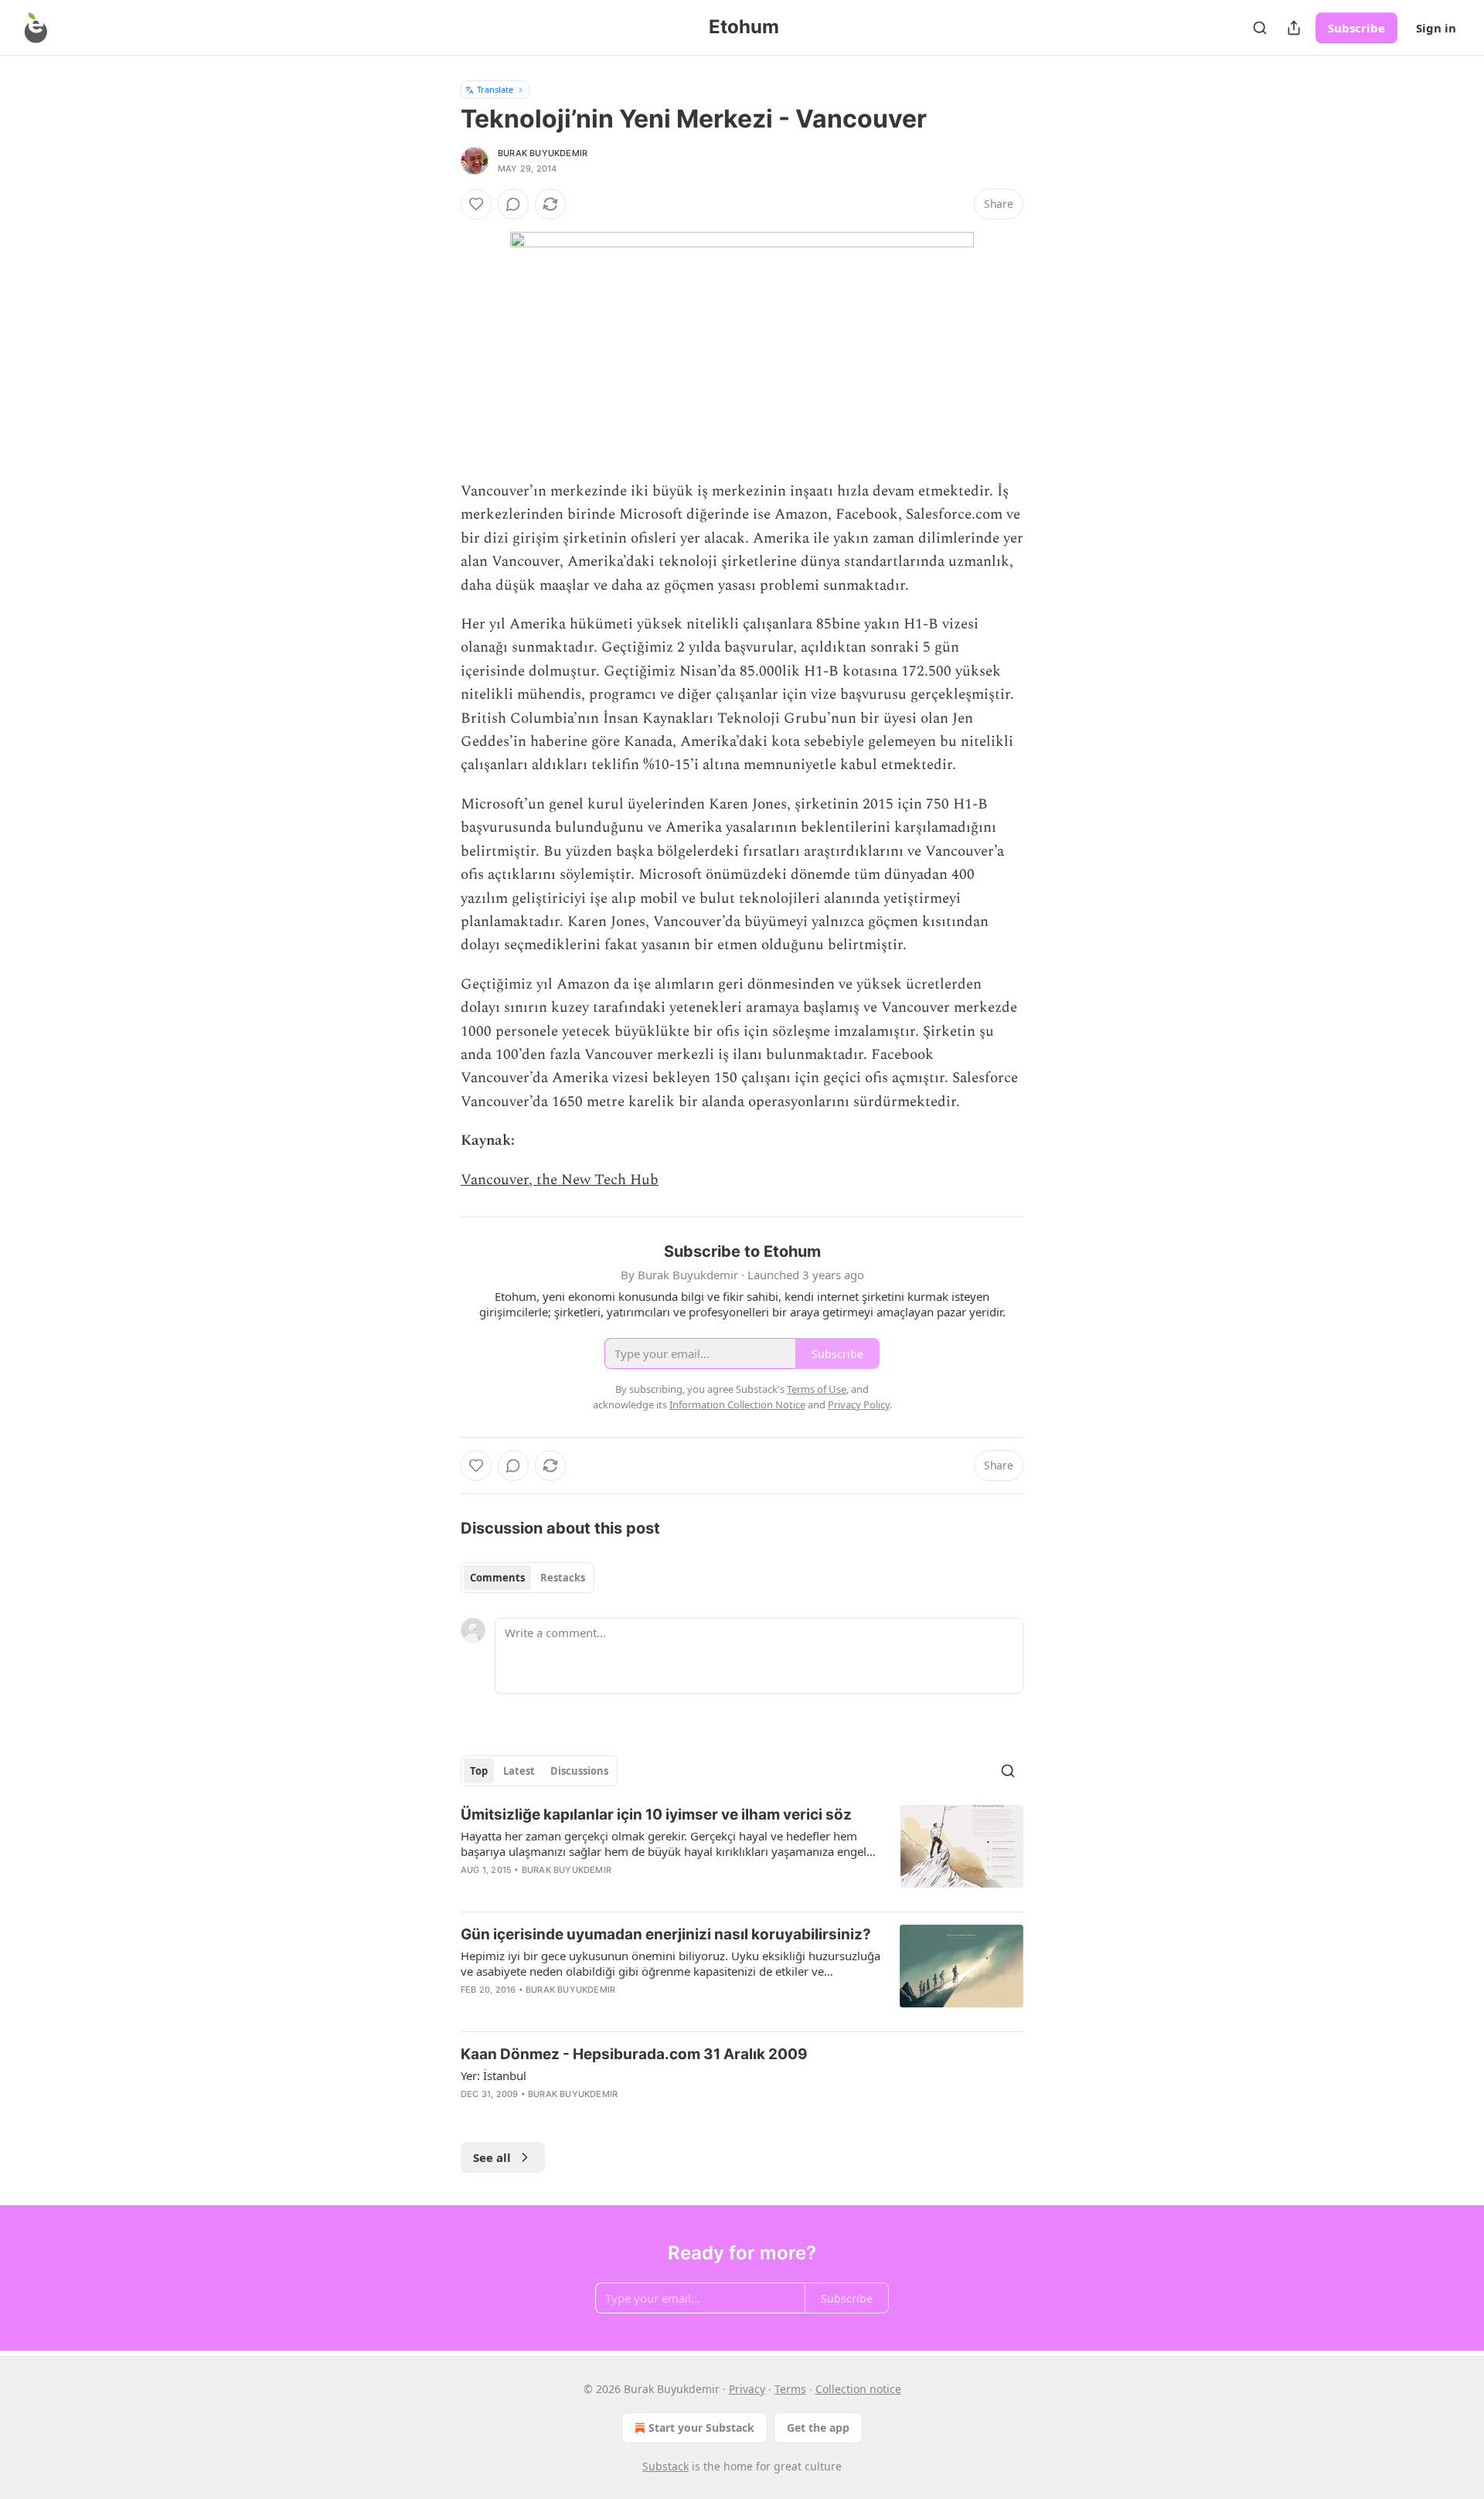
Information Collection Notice (737, 1404)
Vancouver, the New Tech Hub (560, 1180)
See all (492, 2157)
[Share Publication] (1294, 28)
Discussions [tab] (579, 1771)
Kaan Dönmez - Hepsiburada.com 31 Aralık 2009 (634, 2054)
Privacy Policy (859, 1404)
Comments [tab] (497, 1578)
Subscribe (1356, 28)
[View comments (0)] (513, 204)
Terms (790, 2389)
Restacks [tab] (563, 1578)
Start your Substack (701, 2428)
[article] (742, 1852)
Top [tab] (479, 1771)
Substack (665, 2466)
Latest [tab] (519, 1771)
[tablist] (528, 1578)
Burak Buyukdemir (543, 153)
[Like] (476, 204)
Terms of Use (817, 1389)
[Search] (1260, 28)
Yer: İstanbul (494, 2075)
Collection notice (858, 2389)
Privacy (747, 2389)
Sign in (1436, 28)
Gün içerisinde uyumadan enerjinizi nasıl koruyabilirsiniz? (666, 1934)
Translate (495, 89)
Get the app (818, 2428)
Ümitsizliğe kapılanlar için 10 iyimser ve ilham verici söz (656, 1815)
